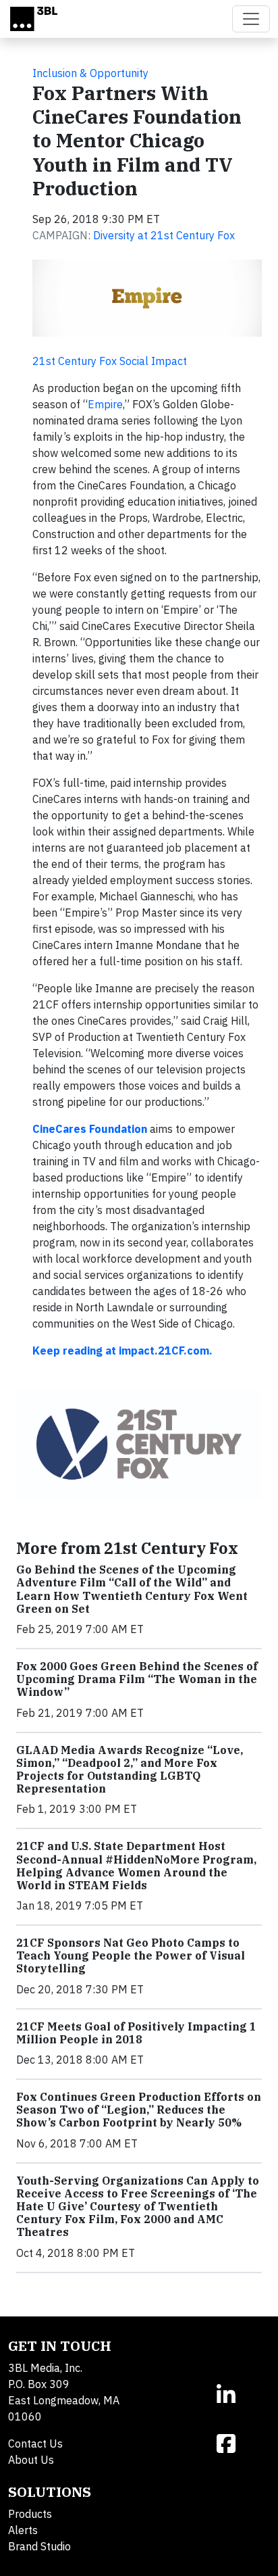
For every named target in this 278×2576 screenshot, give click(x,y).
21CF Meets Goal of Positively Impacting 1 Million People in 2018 (136, 2033)
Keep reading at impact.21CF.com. (124, 1351)
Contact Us (35, 2444)
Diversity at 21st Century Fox (164, 235)
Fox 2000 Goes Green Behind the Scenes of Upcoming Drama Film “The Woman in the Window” (137, 1679)
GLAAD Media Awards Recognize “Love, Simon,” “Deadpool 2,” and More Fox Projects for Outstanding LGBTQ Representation (130, 1770)
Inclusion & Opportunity (90, 73)
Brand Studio (39, 2546)
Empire (105, 404)
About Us (31, 2460)
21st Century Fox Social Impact (110, 361)
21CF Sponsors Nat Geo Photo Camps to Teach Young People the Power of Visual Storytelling (131, 1955)
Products (30, 2514)
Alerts (23, 2530)
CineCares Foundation (90, 1129)
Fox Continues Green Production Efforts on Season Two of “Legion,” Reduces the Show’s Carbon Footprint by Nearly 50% (139, 2110)
